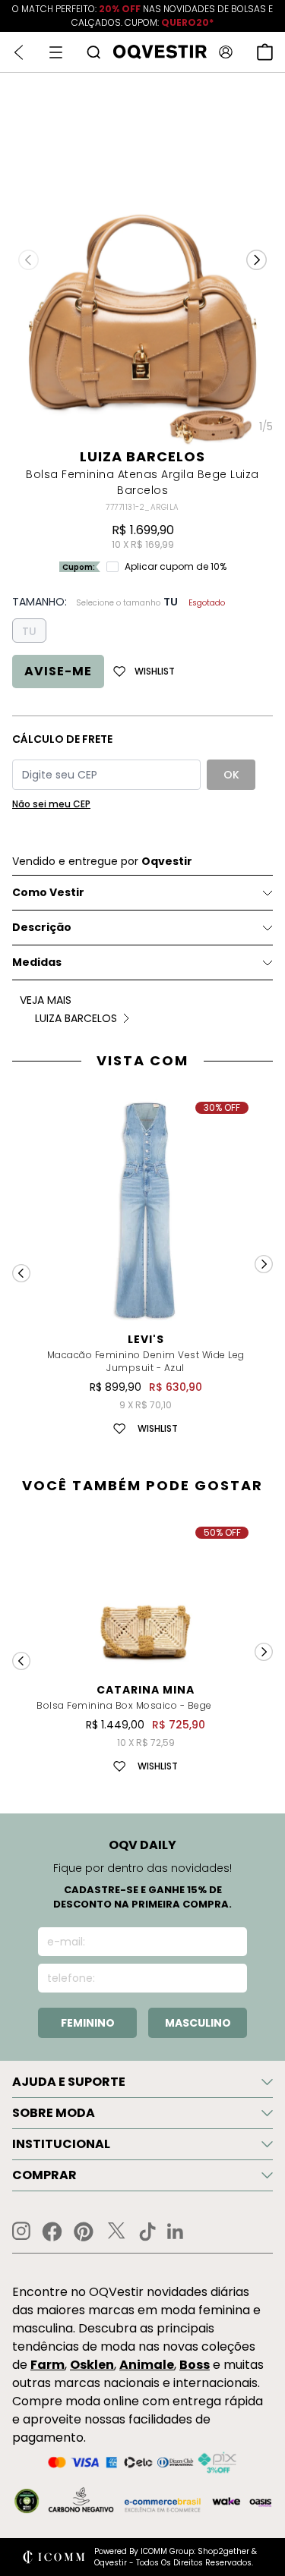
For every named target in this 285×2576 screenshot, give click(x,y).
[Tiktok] (147, 2232)
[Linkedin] (176, 2232)
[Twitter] (116, 2232)
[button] (256, 259)
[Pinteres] (84, 2232)
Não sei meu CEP (51, 804)
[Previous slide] (21, 1273)
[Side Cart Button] (265, 52)
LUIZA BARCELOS (142, 456)
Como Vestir (48, 892)
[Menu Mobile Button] (56, 52)
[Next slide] (264, 1264)
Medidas (37, 962)
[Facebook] (52, 2232)
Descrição (42, 927)
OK (231, 775)
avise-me (58, 671)
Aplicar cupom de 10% (176, 567)
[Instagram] (21, 2231)
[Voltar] (19, 52)
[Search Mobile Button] (93, 52)
